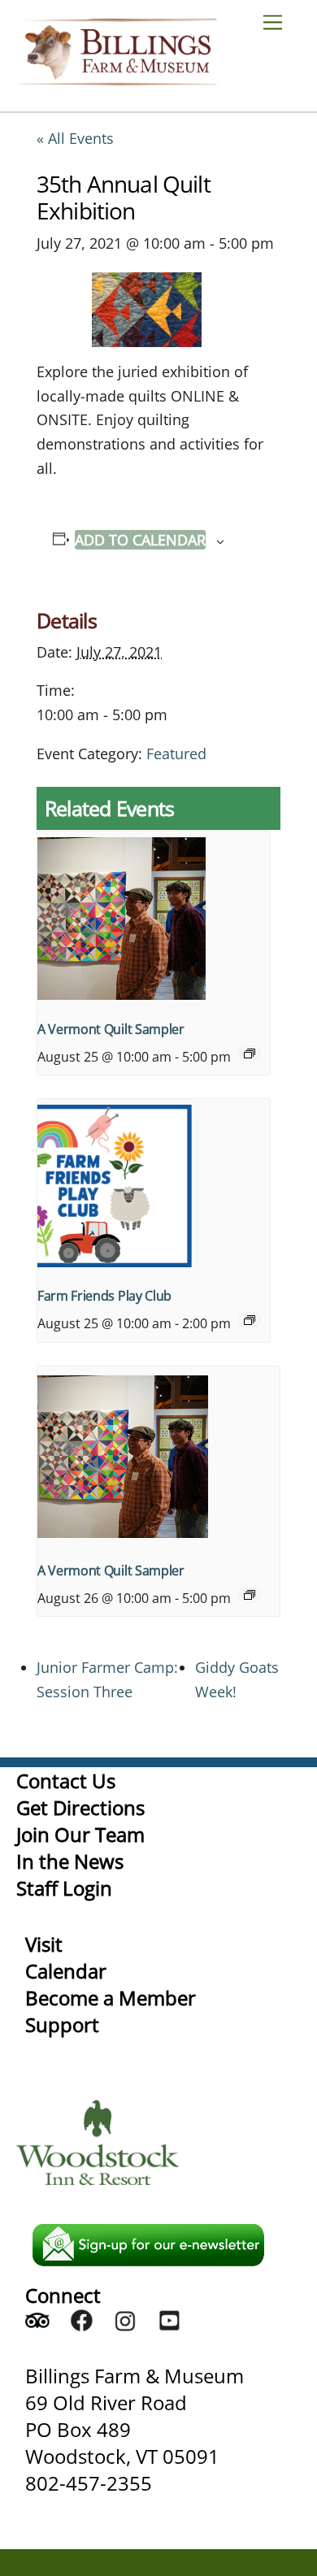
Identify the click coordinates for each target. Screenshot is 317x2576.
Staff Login (64, 1888)
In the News (70, 1861)
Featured (176, 754)
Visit (44, 1944)
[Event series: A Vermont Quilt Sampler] (250, 1053)
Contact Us (66, 1781)
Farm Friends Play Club (104, 1296)
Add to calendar (140, 540)
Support (62, 2024)
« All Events (75, 138)
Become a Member (111, 1998)
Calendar (66, 1971)
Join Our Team (80, 1834)
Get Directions (80, 1807)
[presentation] (154, 919)
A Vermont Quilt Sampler (111, 1029)
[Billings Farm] (118, 78)
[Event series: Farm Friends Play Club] (250, 1320)
